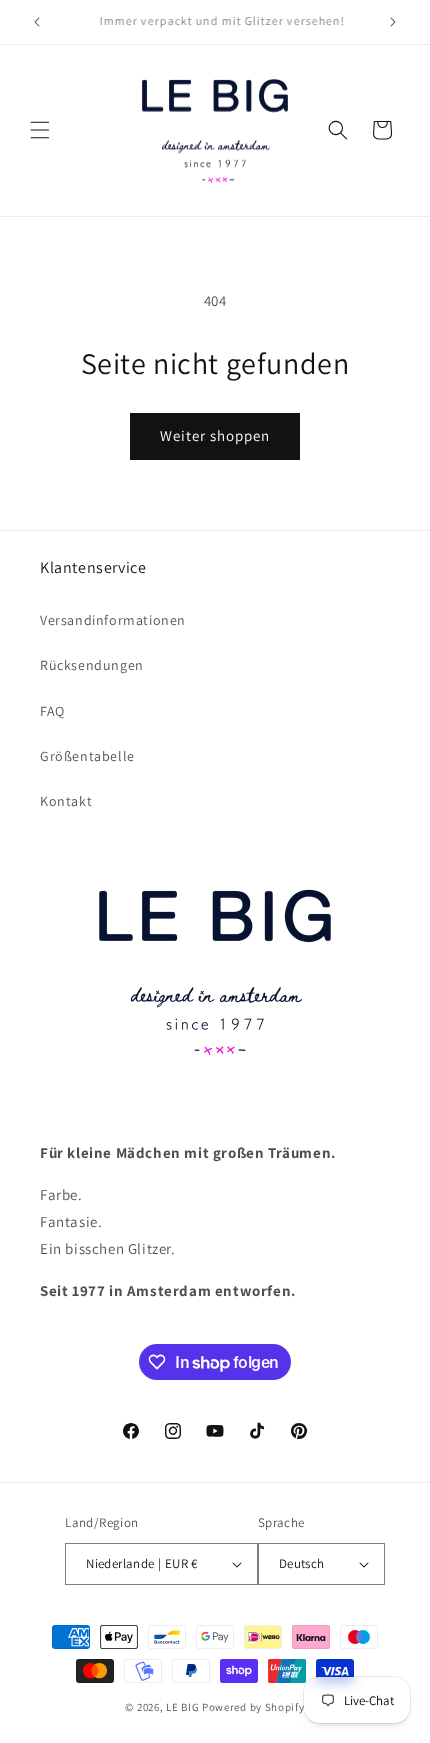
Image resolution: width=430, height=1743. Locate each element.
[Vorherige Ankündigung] (37, 22)
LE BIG (182, 1707)
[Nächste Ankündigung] (393, 22)
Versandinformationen (113, 620)
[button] (40, 130)
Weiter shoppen (215, 435)
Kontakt (66, 801)
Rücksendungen (92, 665)
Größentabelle (87, 756)
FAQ (52, 711)
